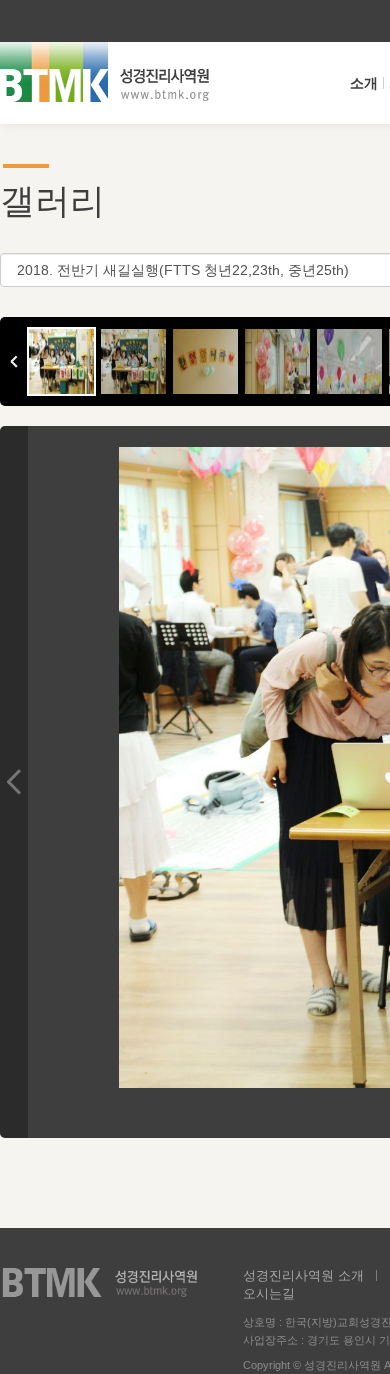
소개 (364, 83)
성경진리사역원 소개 (303, 1275)
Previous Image (14, 782)
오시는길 (269, 1293)
